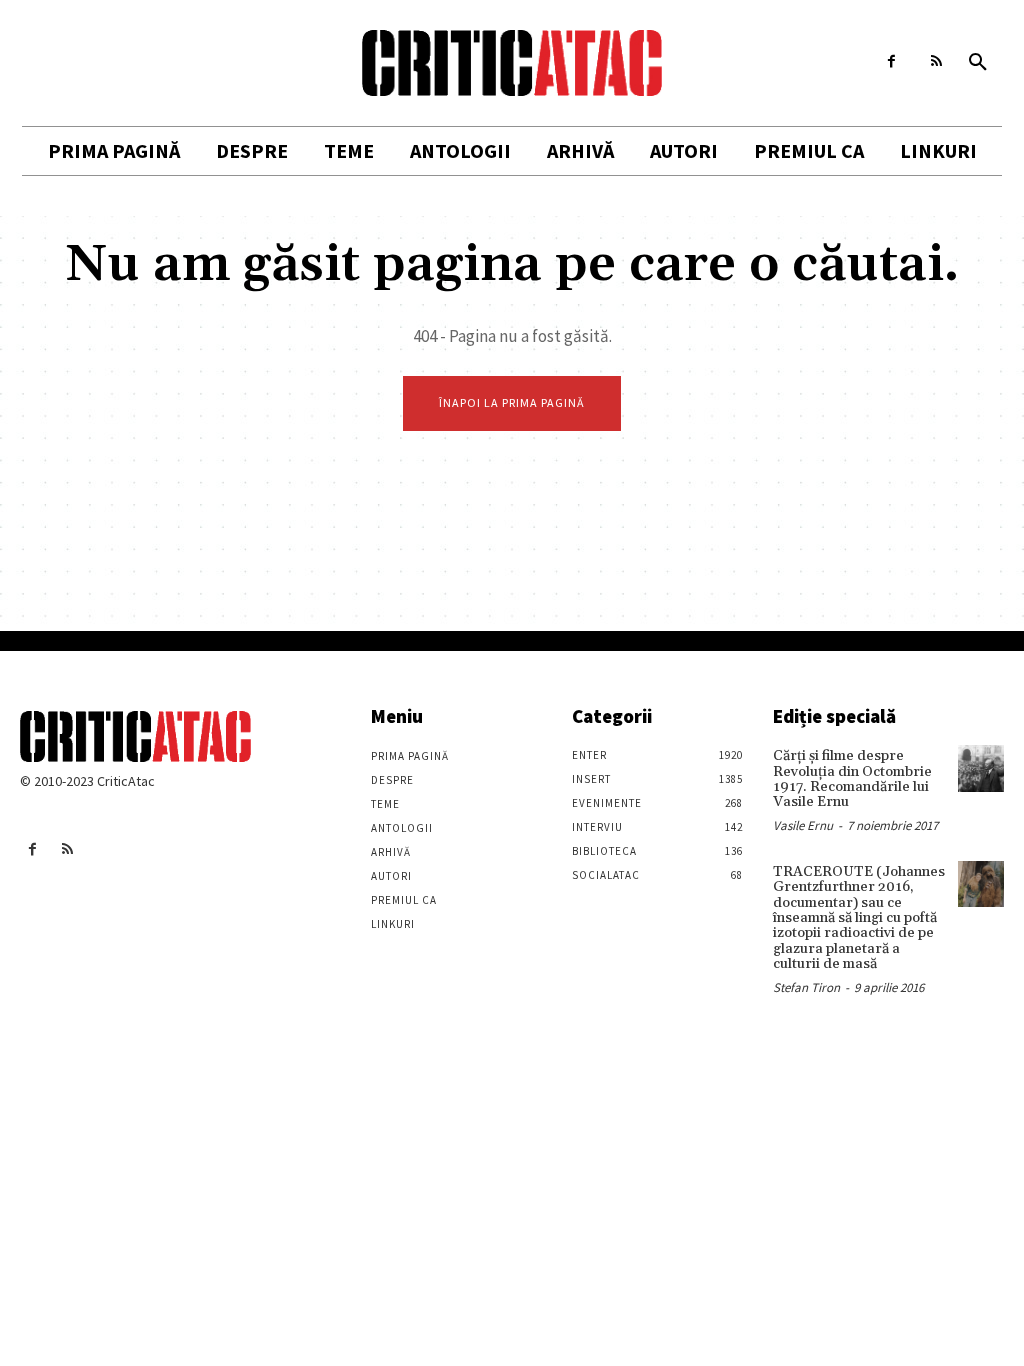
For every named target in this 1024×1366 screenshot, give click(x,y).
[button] (978, 63)
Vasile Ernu (803, 825)
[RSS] (936, 61)
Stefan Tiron (806, 987)
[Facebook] (891, 61)
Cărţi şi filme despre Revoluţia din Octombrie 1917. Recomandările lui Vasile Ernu (852, 779)
